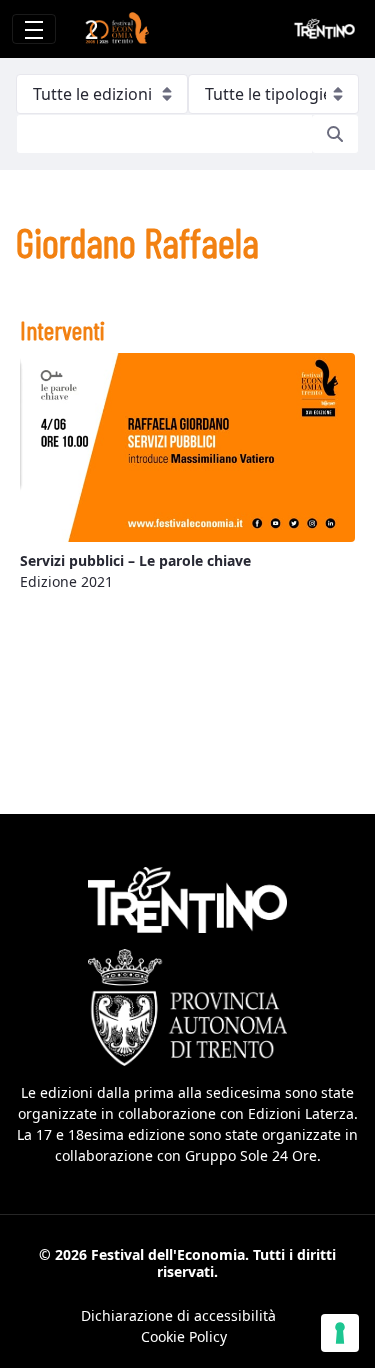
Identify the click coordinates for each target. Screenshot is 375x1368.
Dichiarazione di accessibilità (178, 1315)
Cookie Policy (184, 1336)
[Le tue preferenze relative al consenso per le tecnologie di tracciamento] (340, 1333)
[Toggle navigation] (34, 29)
